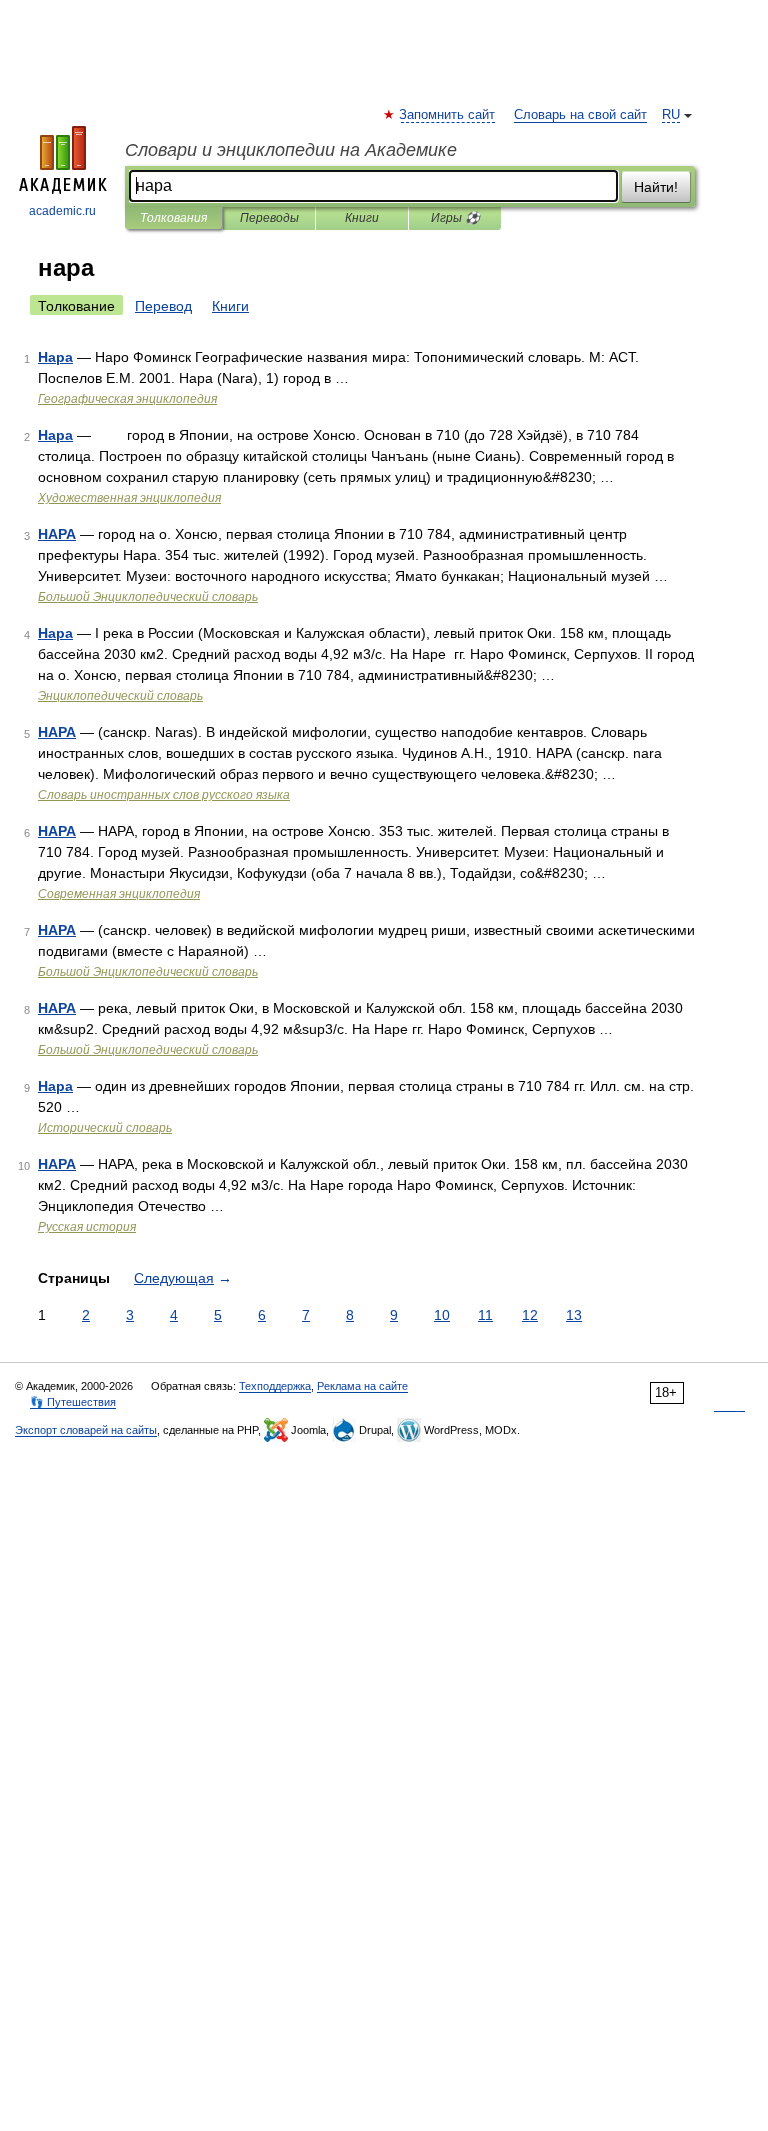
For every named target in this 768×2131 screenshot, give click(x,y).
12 (530, 1315)
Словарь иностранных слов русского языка (164, 795)
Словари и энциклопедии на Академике (291, 150)
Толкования (173, 218)
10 (442, 1315)
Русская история (87, 1227)
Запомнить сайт (448, 115)
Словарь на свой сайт (580, 115)
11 (485, 1315)
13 (574, 1315)
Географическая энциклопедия (127, 399)
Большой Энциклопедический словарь (148, 597)
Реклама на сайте (362, 1386)
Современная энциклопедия (119, 894)
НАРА (57, 534)
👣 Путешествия (73, 1402)
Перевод (163, 306)
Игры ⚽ (455, 218)
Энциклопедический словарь (120, 696)
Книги (362, 218)
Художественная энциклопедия (129, 498)
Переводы (269, 218)
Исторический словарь (105, 1128)
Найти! (656, 187)
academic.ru (62, 211)
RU (671, 115)
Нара (55, 357)
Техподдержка (275, 1386)
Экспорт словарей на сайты (86, 1430)
